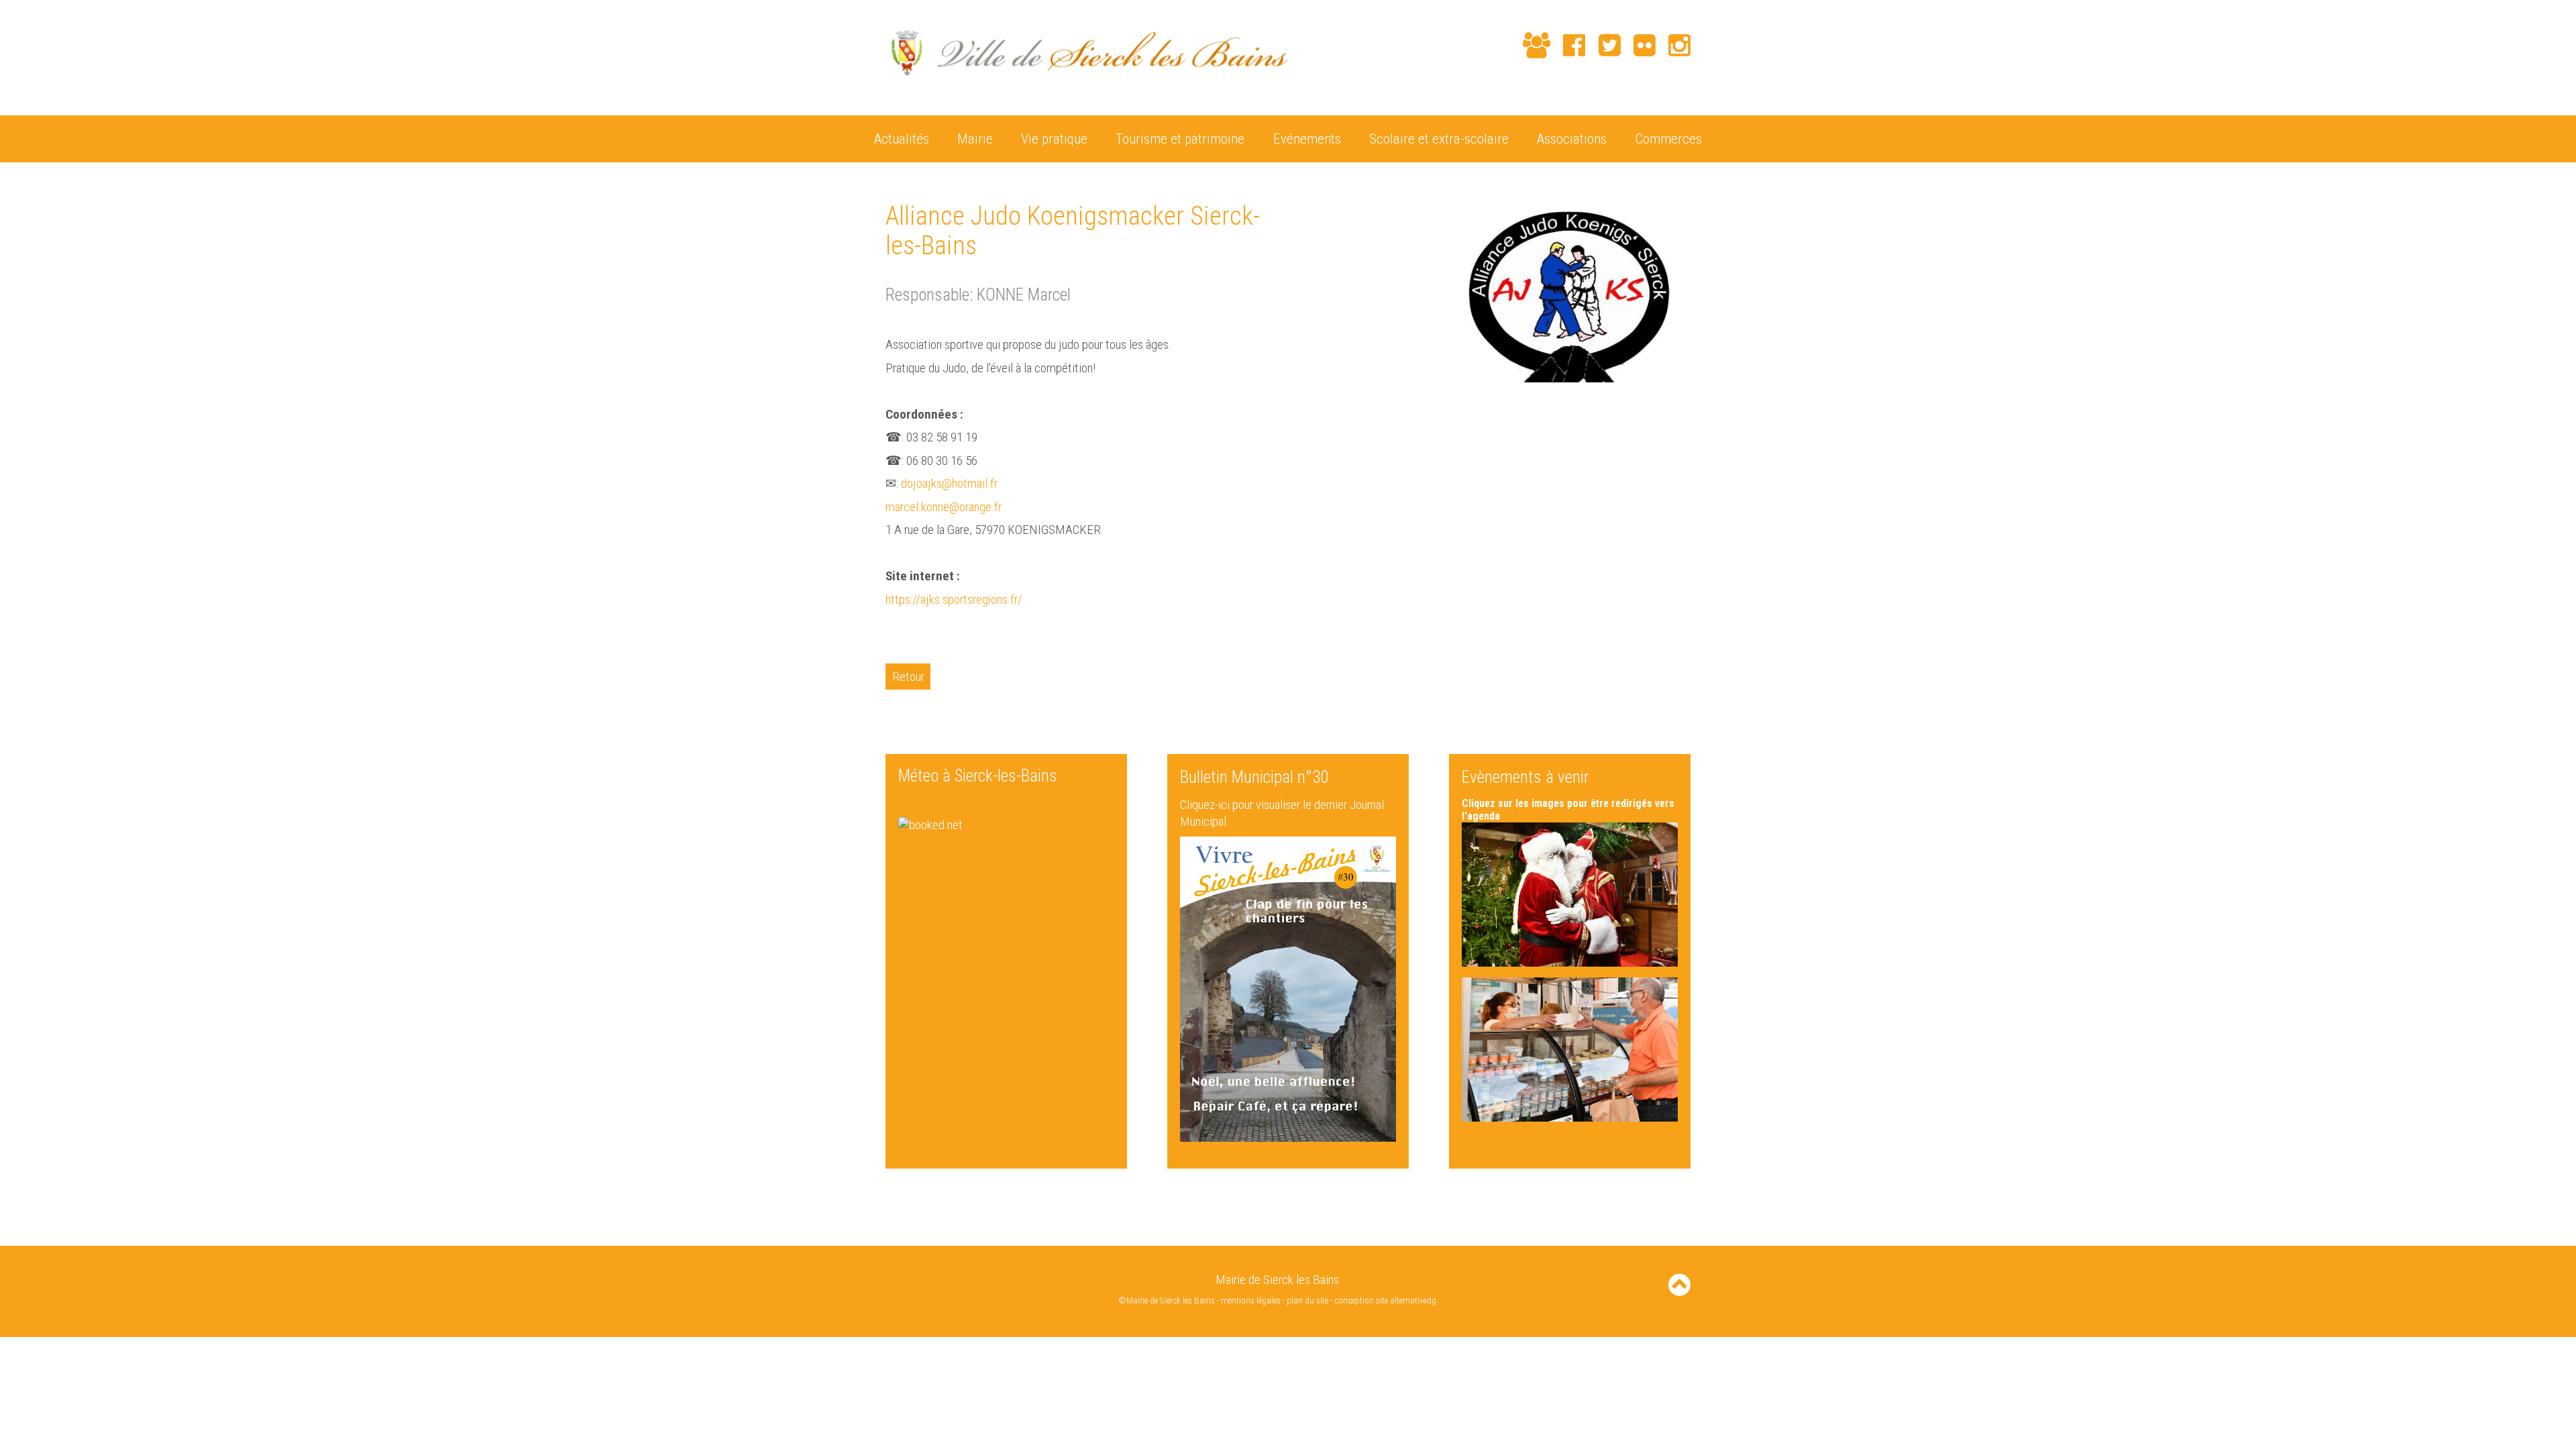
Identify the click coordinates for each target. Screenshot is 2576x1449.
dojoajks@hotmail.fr (949, 483)
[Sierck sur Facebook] (1568, 45)
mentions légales (1251, 1300)
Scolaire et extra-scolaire (1439, 139)
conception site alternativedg (1385, 1300)
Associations (1572, 139)
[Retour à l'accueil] (1087, 84)
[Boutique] (1504, 47)
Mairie (975, 139)
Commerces (1668, 139)
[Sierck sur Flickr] (1638, 45)
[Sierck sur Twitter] (1603, 45)
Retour (908, 677)
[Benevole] (1530, 45)
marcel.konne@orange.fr (944, 507)
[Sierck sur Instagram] (1673, 45)
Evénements (1307, 139)
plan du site (1307, 1300)
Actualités (902, 139)
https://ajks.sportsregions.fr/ (954, 599)
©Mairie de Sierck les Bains (1167, 1300)
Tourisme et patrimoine (1180, 139)
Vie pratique (1054, 139)
